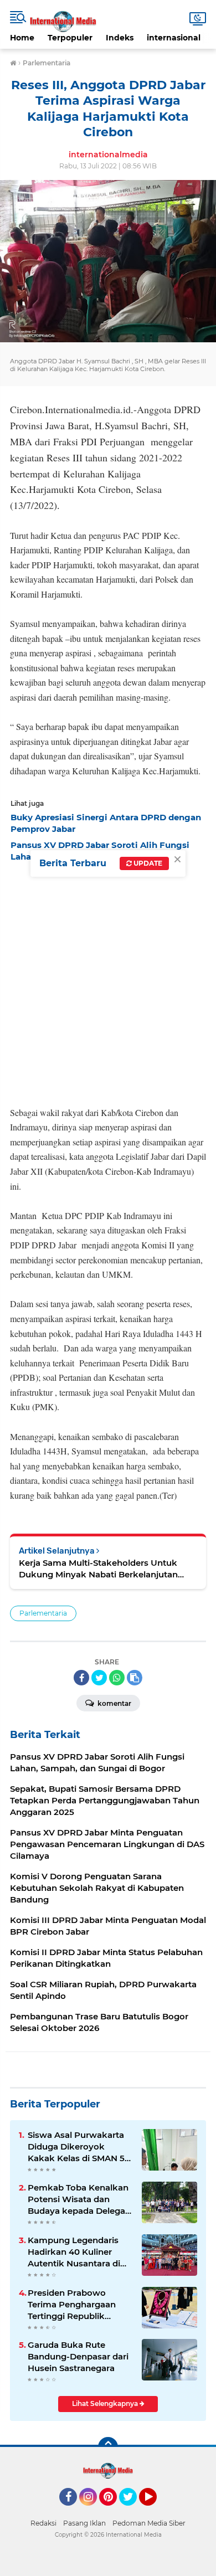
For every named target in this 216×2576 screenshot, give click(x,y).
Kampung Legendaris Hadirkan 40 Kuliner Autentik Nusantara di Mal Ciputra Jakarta (74, 2252)
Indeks (120, 38)
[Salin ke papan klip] (135, 1678)
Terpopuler (70, 38)
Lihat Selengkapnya (106, 2403)
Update (147, 863)
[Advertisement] (108, 981)
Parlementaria (43, 1613)
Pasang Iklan (84, 2523)
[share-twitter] (99, 1678)
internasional (174, 38)
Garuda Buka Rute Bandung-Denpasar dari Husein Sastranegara (78, 2356)
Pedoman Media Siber (149, 2523)
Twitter (133, 2511)
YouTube (155, 2511)
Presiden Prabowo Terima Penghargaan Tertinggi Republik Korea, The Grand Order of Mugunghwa (78, 2305)
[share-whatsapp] (117, 1678)
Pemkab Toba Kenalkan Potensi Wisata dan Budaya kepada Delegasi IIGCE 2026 (80, 2199)
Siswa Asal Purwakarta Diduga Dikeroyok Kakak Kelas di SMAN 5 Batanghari (76, 2147)
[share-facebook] (81, 1678)
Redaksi (43, 2523)
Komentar (114, 1703)
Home (22, 38)
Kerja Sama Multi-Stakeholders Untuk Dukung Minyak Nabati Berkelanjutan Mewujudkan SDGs (98, 1569)
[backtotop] (108, 2447)
